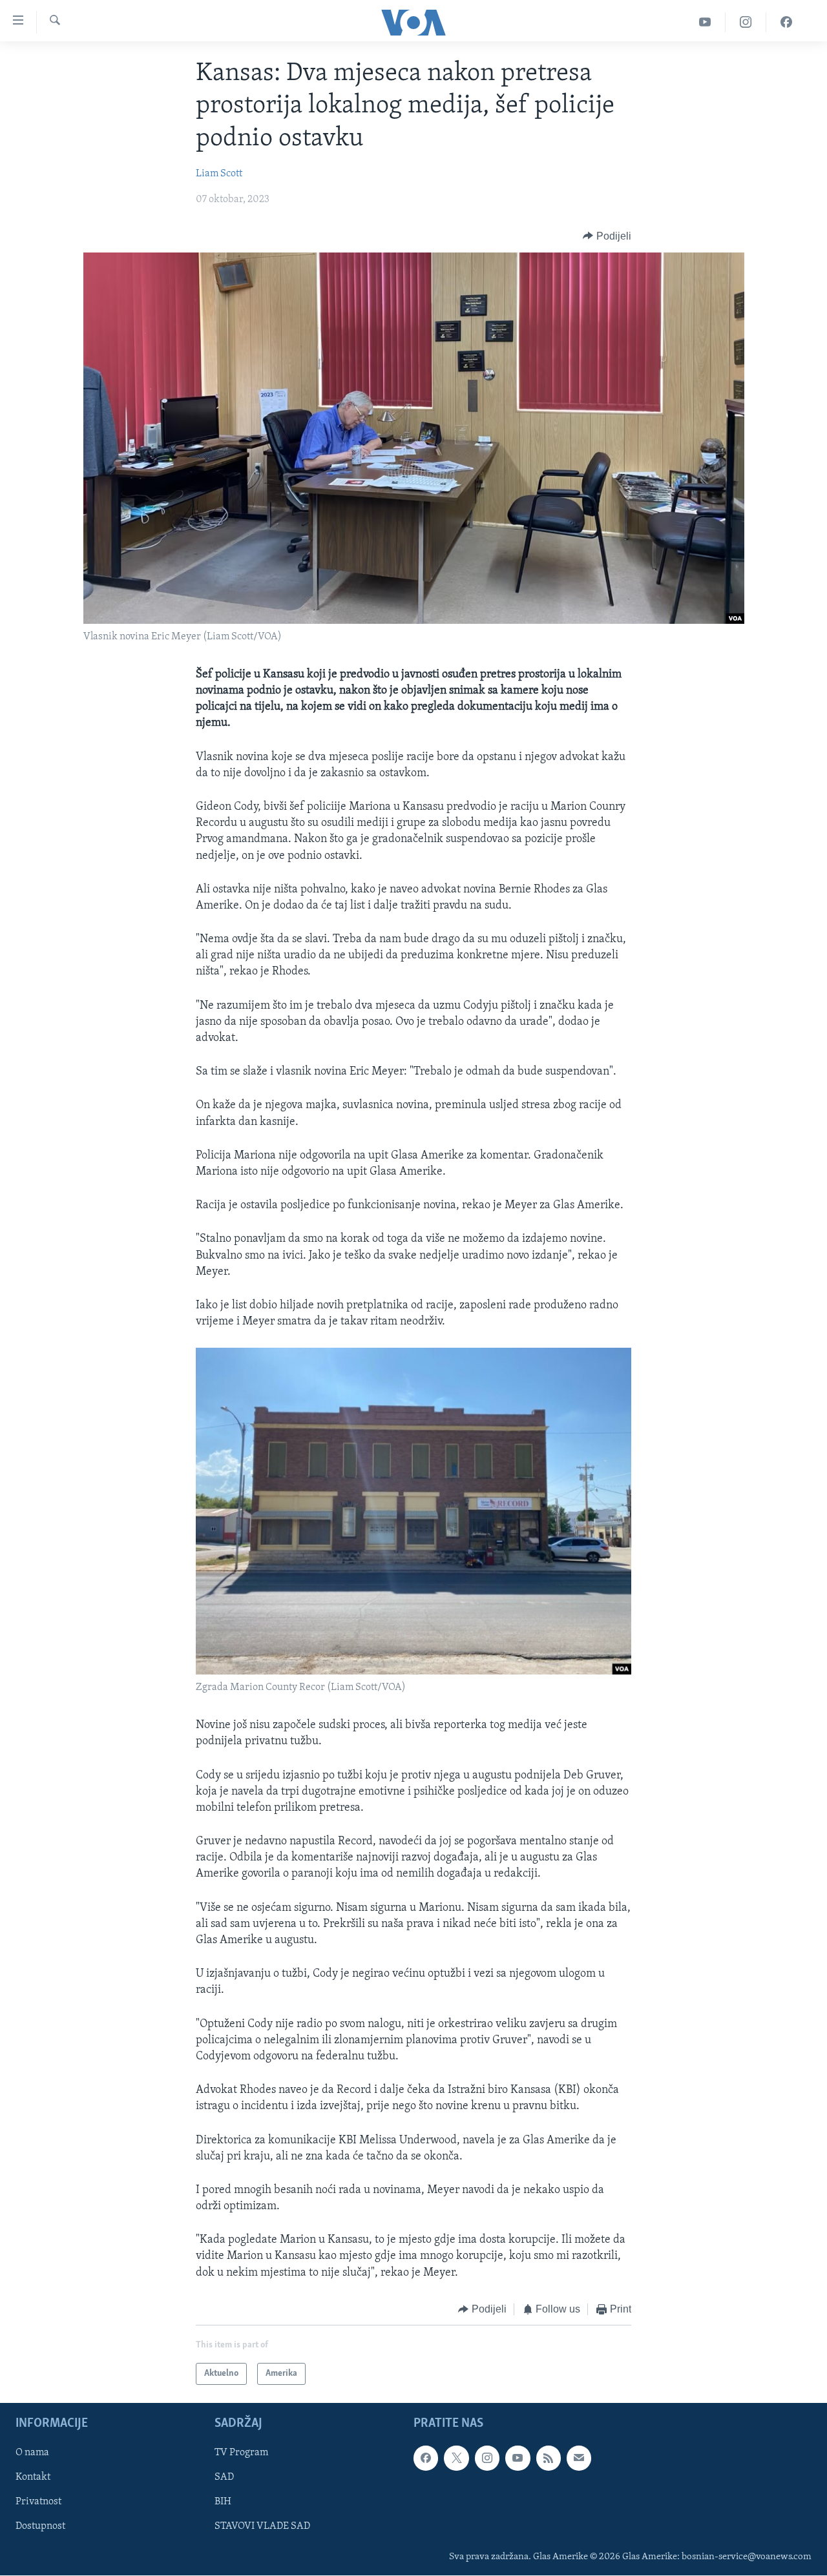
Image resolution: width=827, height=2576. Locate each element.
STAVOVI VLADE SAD (262, 2527)
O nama (32, 2453)
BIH (223, 2502)
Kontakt (33, 2478)
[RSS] (549, 2458)
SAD (224, 2478)
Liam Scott (219, 174)
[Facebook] (786, 22)
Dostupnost (40, 2527)
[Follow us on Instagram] (487, 2458)
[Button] (607, 236)
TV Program (241, 2453)
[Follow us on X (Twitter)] (456, 2458)
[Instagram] (746, 22)
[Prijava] (579, 2458)
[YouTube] (705, 22)
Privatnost (38, 2502)
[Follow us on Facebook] (426, 2458)
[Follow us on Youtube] (518, 2458)
